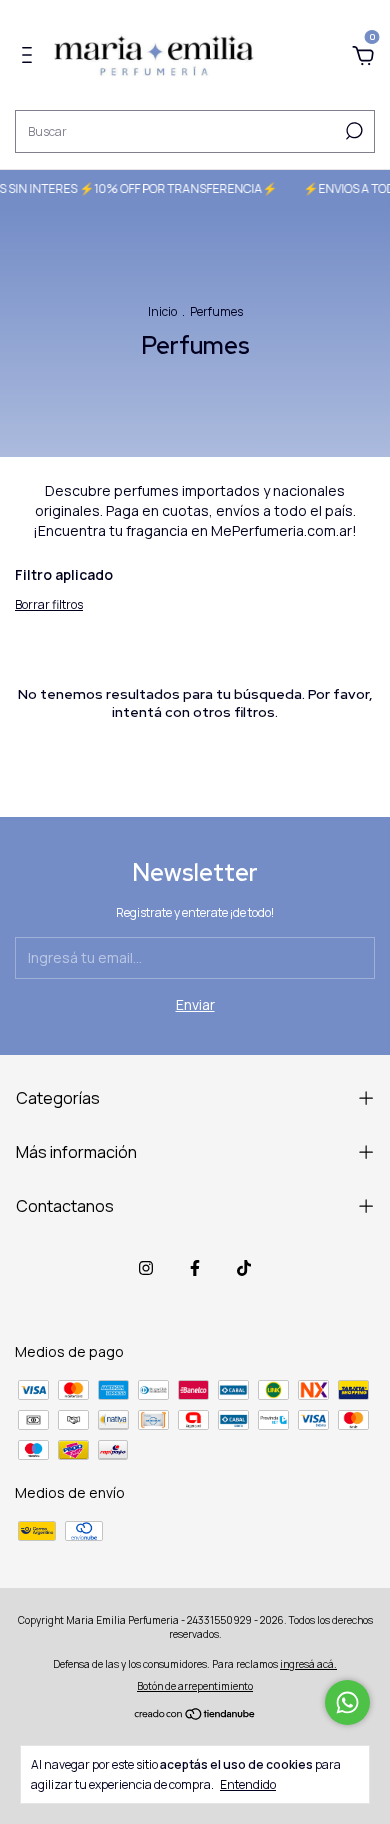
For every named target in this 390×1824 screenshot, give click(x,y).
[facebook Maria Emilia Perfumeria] (195, 1267)
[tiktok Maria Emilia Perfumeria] (244, 1267)
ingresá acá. (308, 1664)
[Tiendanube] (195, 1715)
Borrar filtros (49, 604)
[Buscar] (352, 131)
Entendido (248, 1784)
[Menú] (30, 57)
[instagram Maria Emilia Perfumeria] (146, 1267)
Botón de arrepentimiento (195, 1686)
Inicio (162, 311)
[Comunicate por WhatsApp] (347, 1702)
